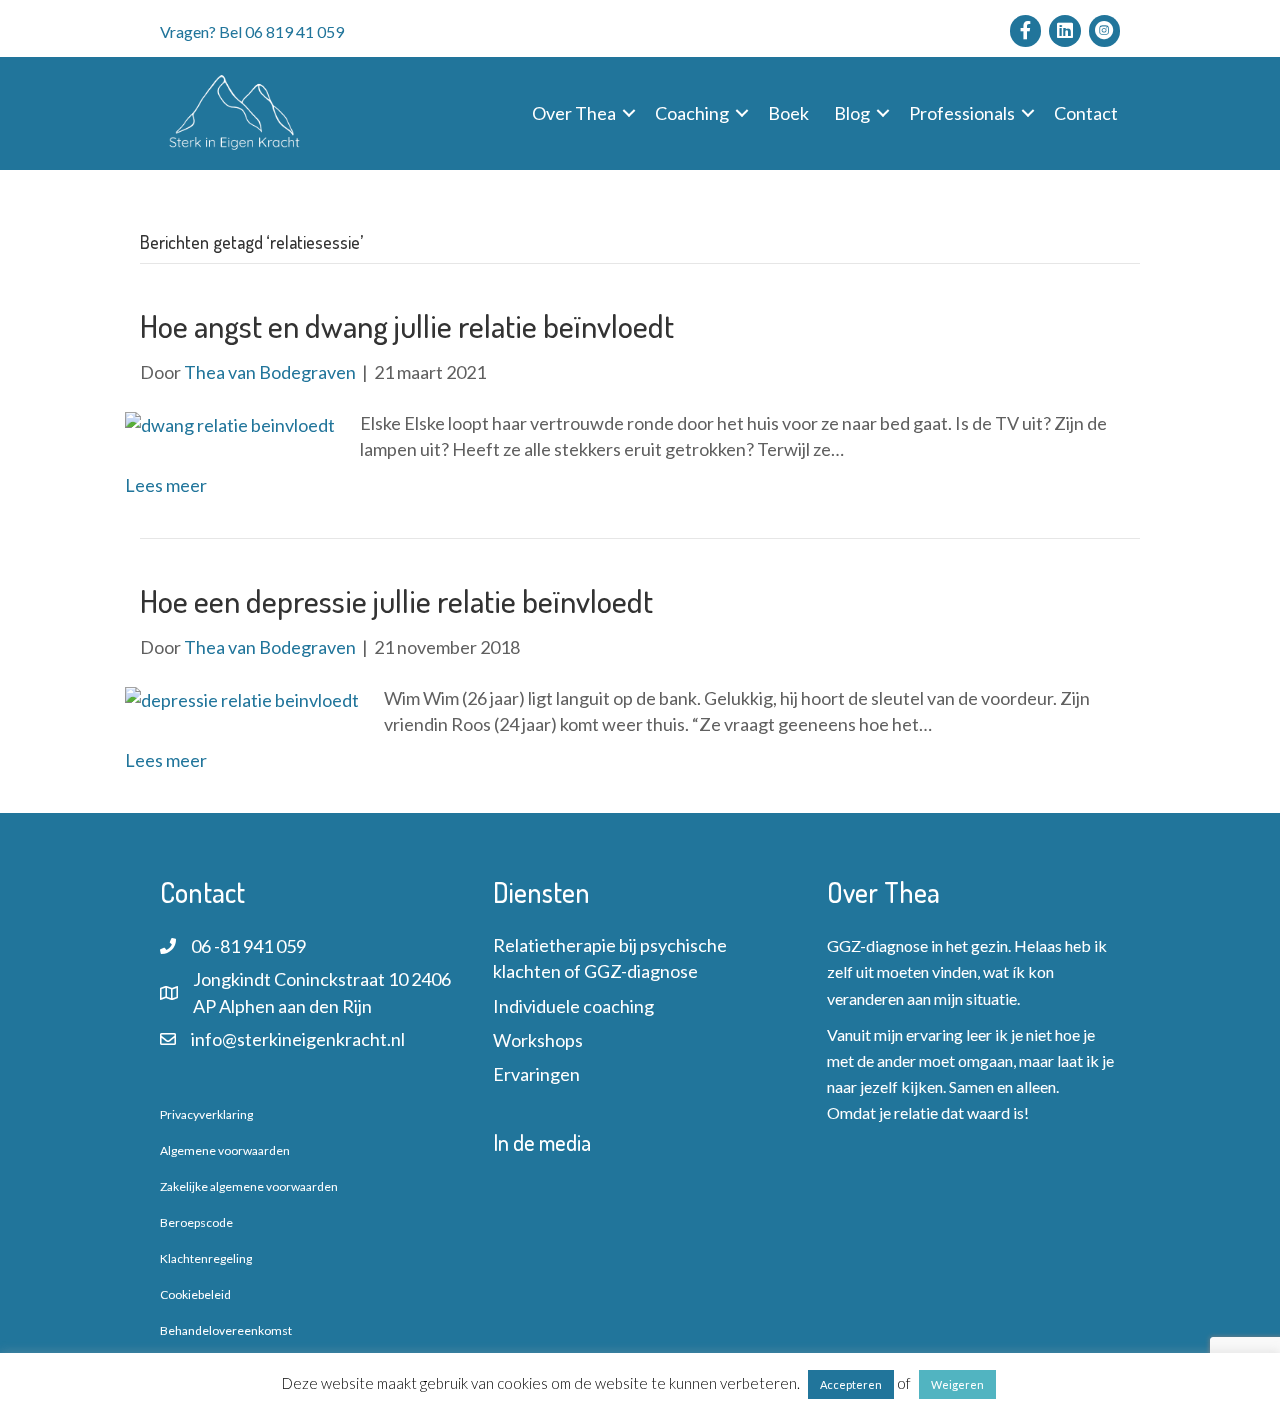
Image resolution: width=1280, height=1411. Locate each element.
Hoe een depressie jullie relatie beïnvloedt (396, 600)
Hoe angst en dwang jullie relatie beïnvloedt (407, 325)
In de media (542, 1142)
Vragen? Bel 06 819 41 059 (252, 31)
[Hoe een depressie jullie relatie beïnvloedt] (242, 698)
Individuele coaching (573, 1006)
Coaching (692, 113)
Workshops (538, 1040)
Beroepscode (196, 1222)
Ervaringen (536, 1074)
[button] (629, 113)
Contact (1086, 113)
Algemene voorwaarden (225, 1150)
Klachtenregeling (206, 1258)
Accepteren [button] (851, 1384)
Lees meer (166, 485)
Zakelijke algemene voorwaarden (249, 1186)
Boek (788, 113)
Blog (852, 113)
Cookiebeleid (195, 1294)
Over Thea (574, 113)
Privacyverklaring (206, 1114)
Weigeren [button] (957, 1384)
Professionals (962, 113)
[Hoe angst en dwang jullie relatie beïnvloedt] (230, 423)
